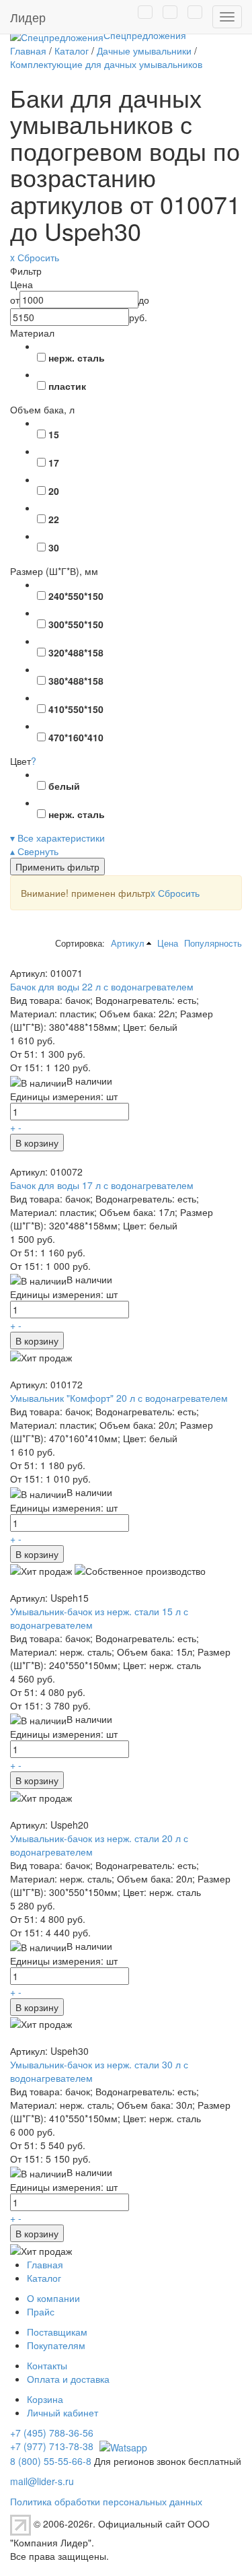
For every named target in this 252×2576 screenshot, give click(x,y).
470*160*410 (76, 737)
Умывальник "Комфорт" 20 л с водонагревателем (119, 1398)
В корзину (37, 1143)
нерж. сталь (77, 358)
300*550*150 (76, 624)
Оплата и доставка (68, 2379)
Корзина (45, 2399)
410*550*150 (76, 709)
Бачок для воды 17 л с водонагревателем (102, 1185)
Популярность (213, 943)
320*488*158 (76, 652)
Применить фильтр (57, 867)
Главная (45, 2264)
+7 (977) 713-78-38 (52, 2446)
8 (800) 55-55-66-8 (51, 2461)
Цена (168, 943)
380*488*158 (76, 681)
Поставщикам (57, 2332)
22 (54, 519)
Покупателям (56, 2345)
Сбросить (175, 893)
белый (64, 786)
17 (54, 463)
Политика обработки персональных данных (106, 2501)
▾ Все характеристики (57, 838)
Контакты (47, 2365)
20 (54, 491)
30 (54, 547)
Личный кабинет (62, 2412)
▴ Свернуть (34, 851)
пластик (67, 386)
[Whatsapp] (122, 2446)
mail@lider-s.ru (42, 2481)
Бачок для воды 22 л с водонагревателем (102, 986)
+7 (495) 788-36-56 (52, 2433)
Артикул (128, 943)
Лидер (28, 17)
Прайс (41, 2311)
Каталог (44, 2278)
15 (54, 434)
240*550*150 (76, 596)
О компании (53, 2298)
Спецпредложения (145, 35)
